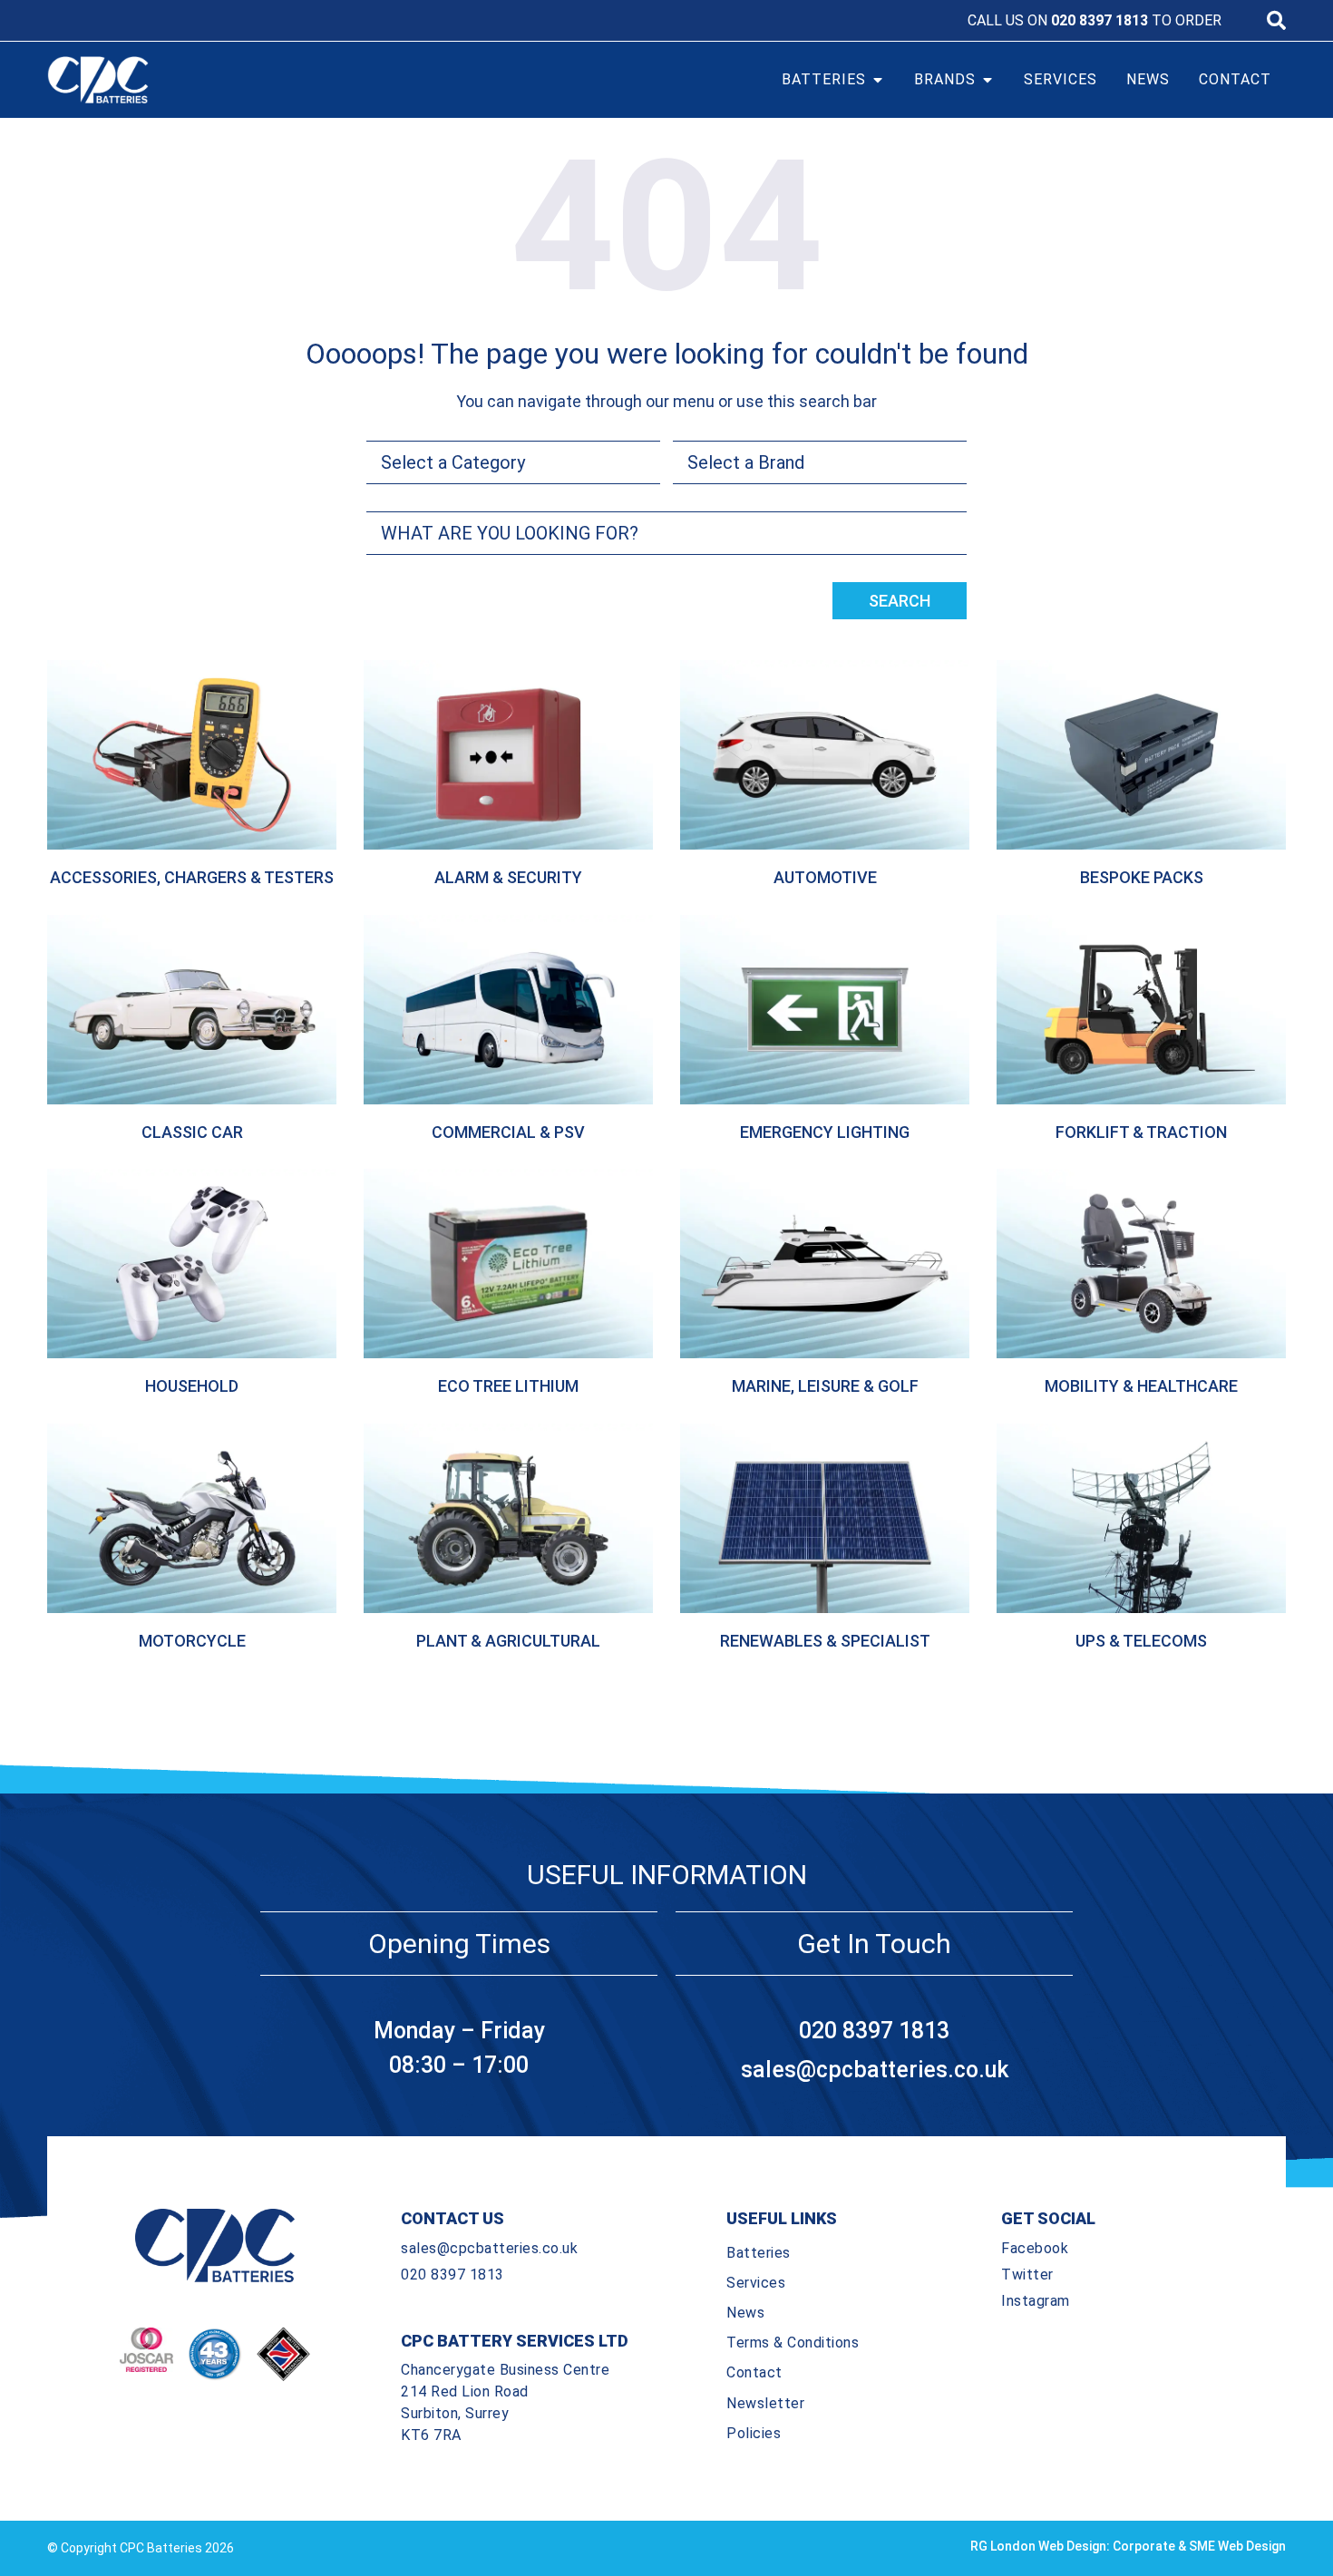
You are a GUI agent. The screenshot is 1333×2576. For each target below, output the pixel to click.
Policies (754, 2433)
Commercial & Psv (508, 1132)
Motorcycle (192, 1641)
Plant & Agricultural (508, 1641)
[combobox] (666, 533)
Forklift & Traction (1141, 1132)
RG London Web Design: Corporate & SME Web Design (1128, 2546)
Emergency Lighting (825, 1132)
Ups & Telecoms (1141, 1641)
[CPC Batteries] (202, 80)
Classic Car (192, 1132)
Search (900, 601)
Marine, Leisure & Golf (825, 1386)
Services (756, 2283)
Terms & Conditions (793, 2343)
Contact (754, 2372)
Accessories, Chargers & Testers (192, 877)
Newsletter (765, 2403)
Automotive (825, 877)
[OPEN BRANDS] (988, 80)
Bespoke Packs (1142, 877)
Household (192, 1386)
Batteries (759, 2253)
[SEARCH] (1276, 20)
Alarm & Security (508, 877)
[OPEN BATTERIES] (878, 80)
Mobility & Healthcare (1141, 1386)
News (745, 2313)
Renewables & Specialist (825, 1641)
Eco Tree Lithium (508, 1386)
